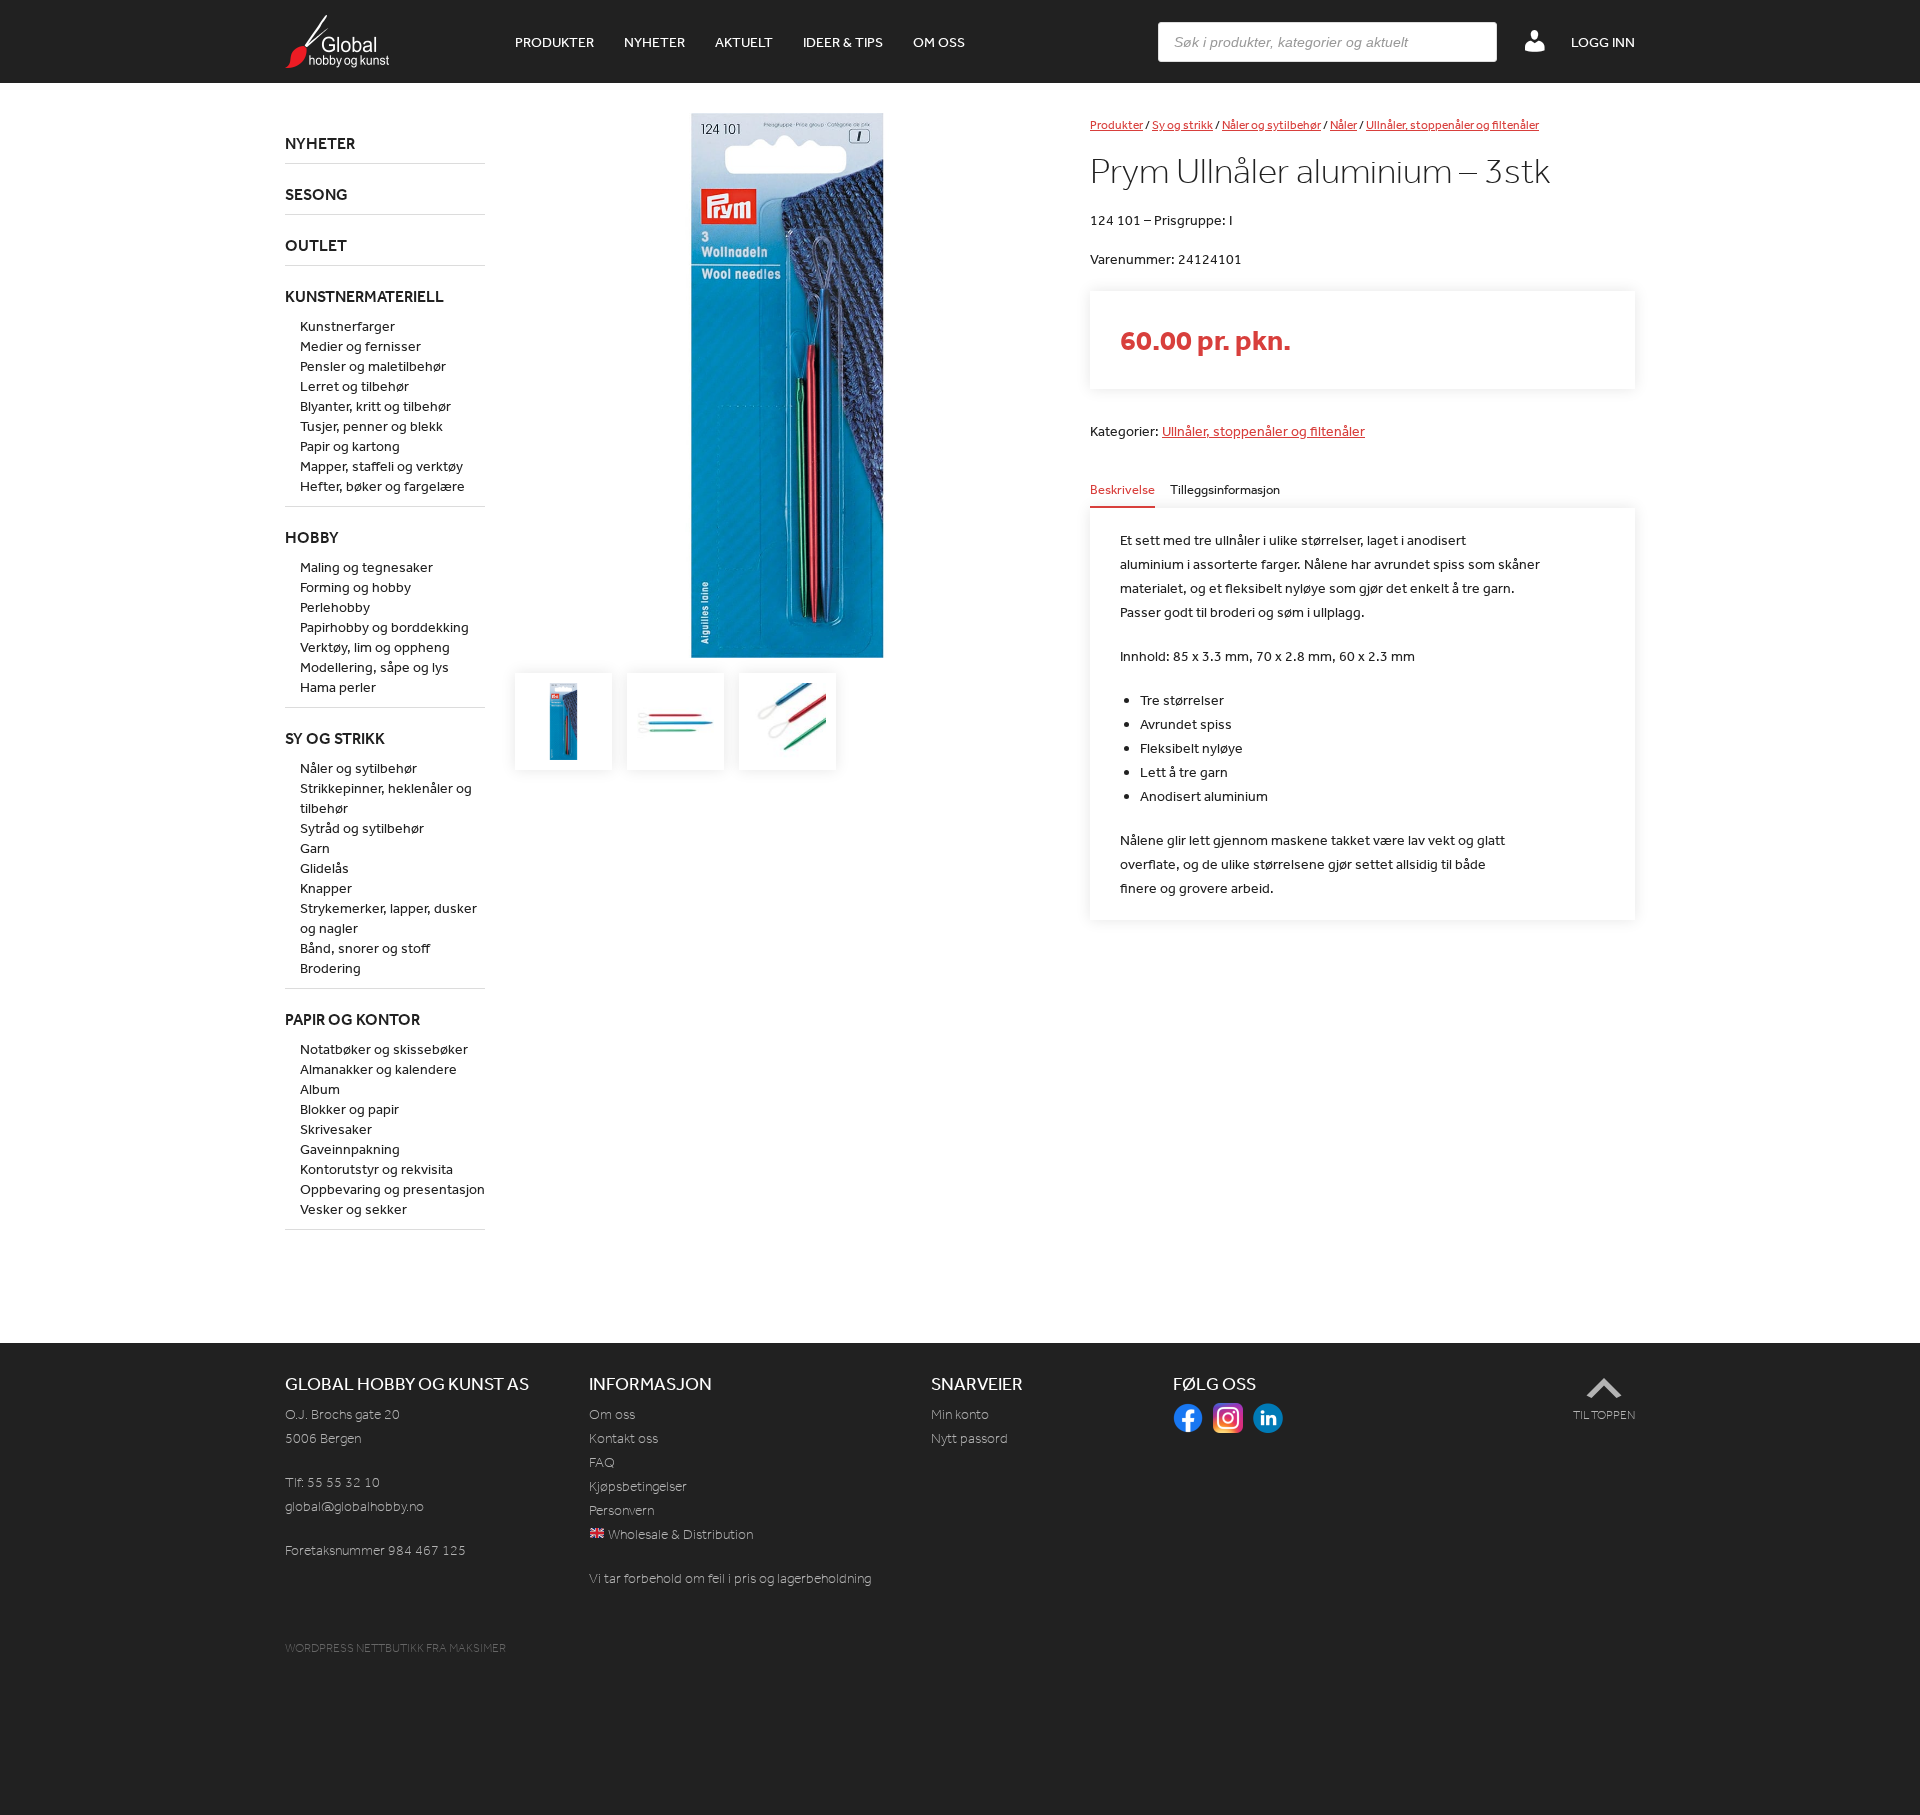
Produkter (554, 42)
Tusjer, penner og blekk (371, 426)
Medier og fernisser (360, 346)
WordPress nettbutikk (354, 1648)
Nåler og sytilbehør (1271, 125)
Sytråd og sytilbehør (362, 828)
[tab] (1122, 495)
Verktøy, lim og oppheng (375, 647)
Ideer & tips (843, 42)
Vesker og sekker (353, 1209)
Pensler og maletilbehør (373, 366)
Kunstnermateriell (364, 296)
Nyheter (654, 42)
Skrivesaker (336, 1129)
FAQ (602, 1462)
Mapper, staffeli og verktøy (381, 466)
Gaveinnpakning (350, 1149)
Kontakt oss (623, 1438)
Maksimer (477, 1648)
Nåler (1343, 125)
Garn (315, 848)
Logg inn (1603, 42)
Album (320, 1089)
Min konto (960, 1414)
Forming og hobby (355, 587)
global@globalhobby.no (354, 1506)
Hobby (312, 537)
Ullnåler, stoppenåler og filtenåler (1452, 125)
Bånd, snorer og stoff (365, 948)
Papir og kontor (352, 1019)
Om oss (939, 42)
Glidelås (324, 868)
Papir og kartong (350, 446)
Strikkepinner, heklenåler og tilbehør (386, 798)
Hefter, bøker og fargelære (382, 486)
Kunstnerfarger (347, 326)
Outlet (316, 245)
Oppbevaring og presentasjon (392, 1189)
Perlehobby (335, 607)
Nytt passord (969, 1438)
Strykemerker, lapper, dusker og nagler (388, 918)
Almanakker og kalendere (378, 1069)
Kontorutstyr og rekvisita (376, 1169)
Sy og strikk (1182, 125)
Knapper (326, 888)
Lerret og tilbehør (354, 386)
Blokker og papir (349, 1109)
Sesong (316, 194)
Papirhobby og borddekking (384, 627)
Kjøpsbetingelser (638, 1486)
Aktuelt (744, 42)
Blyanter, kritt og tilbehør (375, 406)
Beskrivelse (1122, 490)
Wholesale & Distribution (679, 1534)
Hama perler (338, 687)
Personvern (621, 1510)
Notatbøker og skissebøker (384, 1049)
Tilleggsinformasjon (1225, 490)
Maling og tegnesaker (366, 567)
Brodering (330, 968)
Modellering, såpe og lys (374, 667)
